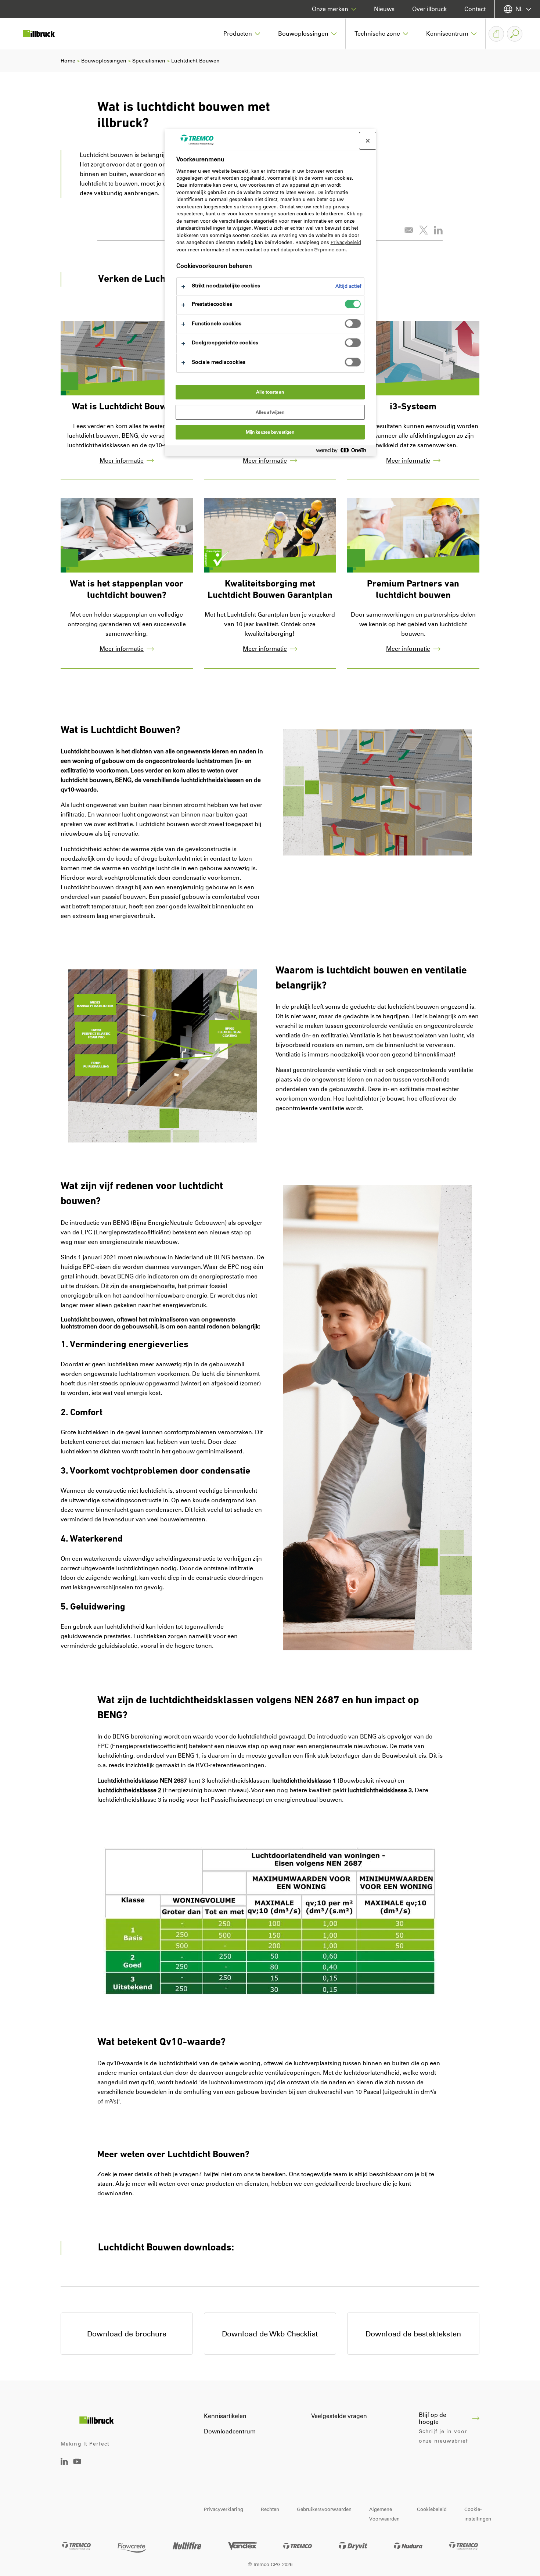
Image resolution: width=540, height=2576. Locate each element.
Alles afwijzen (270, 412)
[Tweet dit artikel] (424, 230)
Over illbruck (429, 9)
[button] (242, 34)
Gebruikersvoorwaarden (324, 2509)
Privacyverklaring (224, 2509)
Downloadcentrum (230, 2431)
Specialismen (149, 61)
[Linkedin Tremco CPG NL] (64, 2463)
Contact (475, 9)
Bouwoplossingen (104, 61)
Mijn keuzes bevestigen (270, 432)
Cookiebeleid (432, 2509)
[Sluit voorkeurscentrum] (368, 141)
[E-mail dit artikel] (409, 230)
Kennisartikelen (225, 2416)
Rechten (270, 2509)
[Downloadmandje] (496, 34)
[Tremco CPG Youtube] (77, 2467)
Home (68, 61)
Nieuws (384, 9)
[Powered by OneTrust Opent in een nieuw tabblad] (344, 452)
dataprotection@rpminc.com (313, 250)
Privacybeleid (346, 242)
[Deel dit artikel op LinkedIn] (438, 230)
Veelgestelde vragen (339, 2416)
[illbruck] (44, 34)
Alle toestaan (270, 392)
